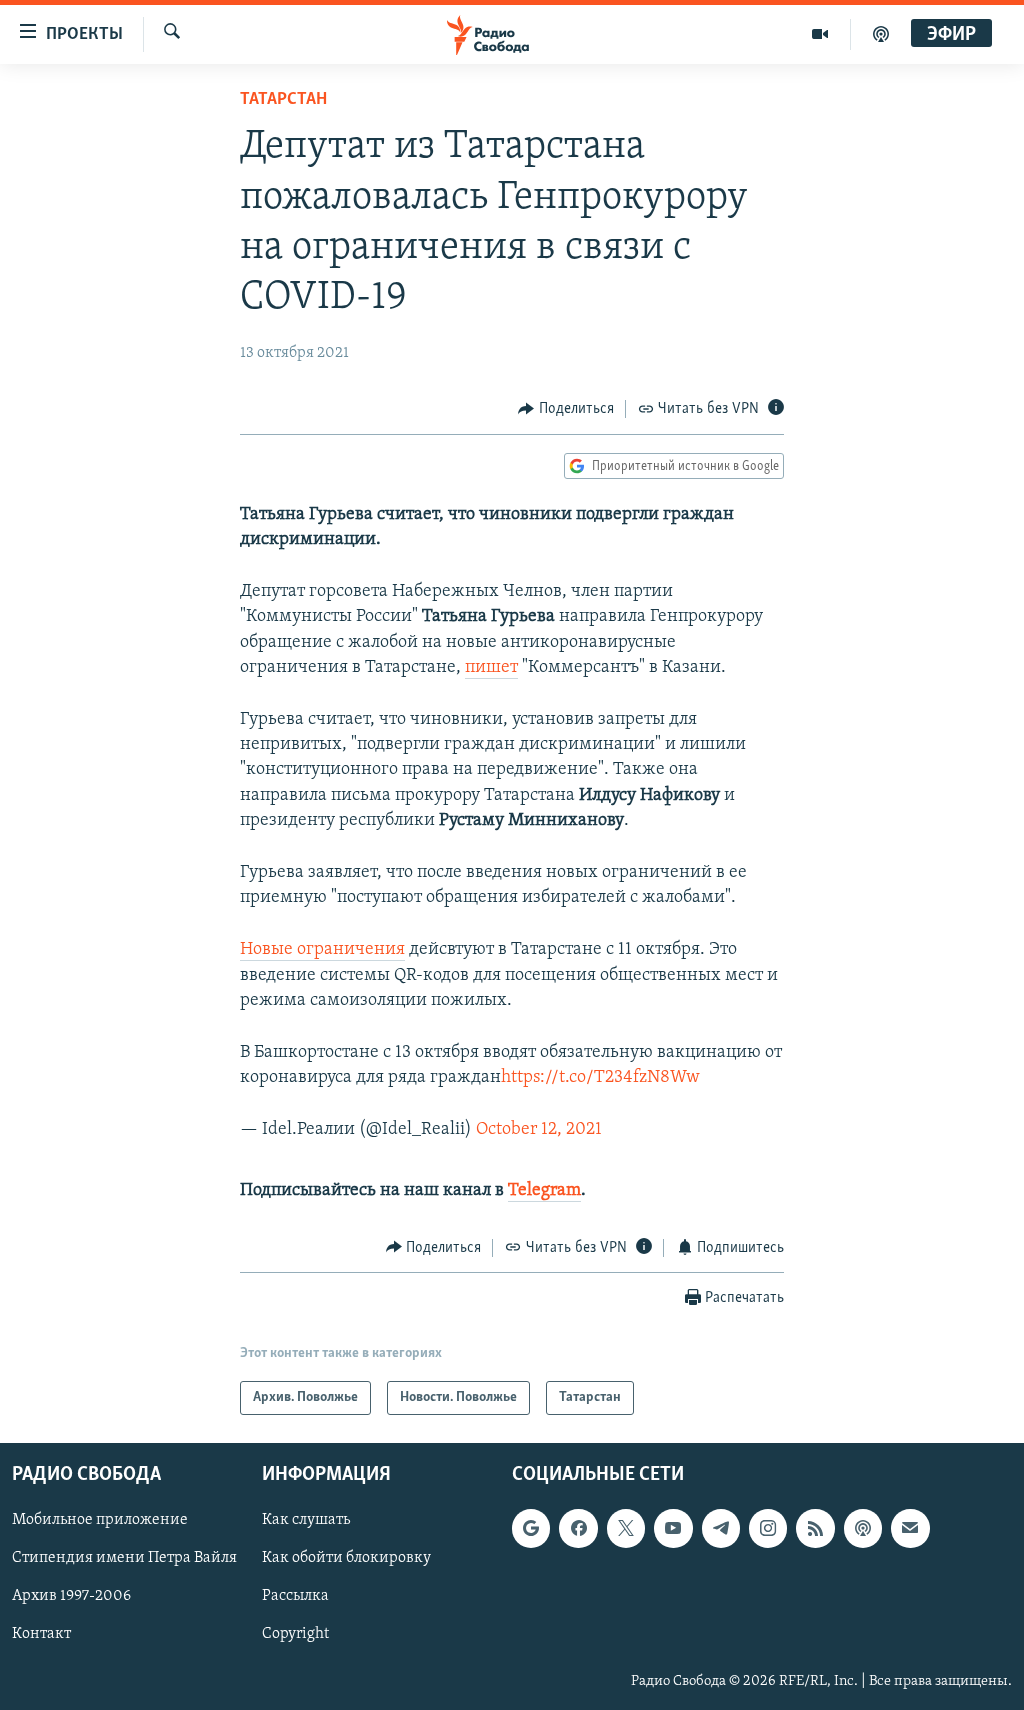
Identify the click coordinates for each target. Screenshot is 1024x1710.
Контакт (41, 1635)
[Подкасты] (863, 1529)
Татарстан (283, 100)
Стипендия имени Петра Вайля (124, 1559)
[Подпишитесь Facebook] (578, 1529)
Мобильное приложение (100, 1521)
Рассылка (295, 1597)
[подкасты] (881, 34)
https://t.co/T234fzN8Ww (600, 1078)
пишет (491, 668)
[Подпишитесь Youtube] (673, 1529)
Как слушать (306, 1521)
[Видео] (820, 34)
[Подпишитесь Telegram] (721, 1529)
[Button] (566, 409)
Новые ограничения (322, 950)
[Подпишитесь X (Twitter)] (626, 1529)
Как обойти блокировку (346, 1559)
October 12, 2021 (539, 1130)
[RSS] (815, 1529)
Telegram (544, 1191)
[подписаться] (910, 1529)
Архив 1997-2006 (71, 1597)
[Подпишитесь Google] (531, 1529)
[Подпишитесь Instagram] (768, 1529)
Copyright (295, 1635)
